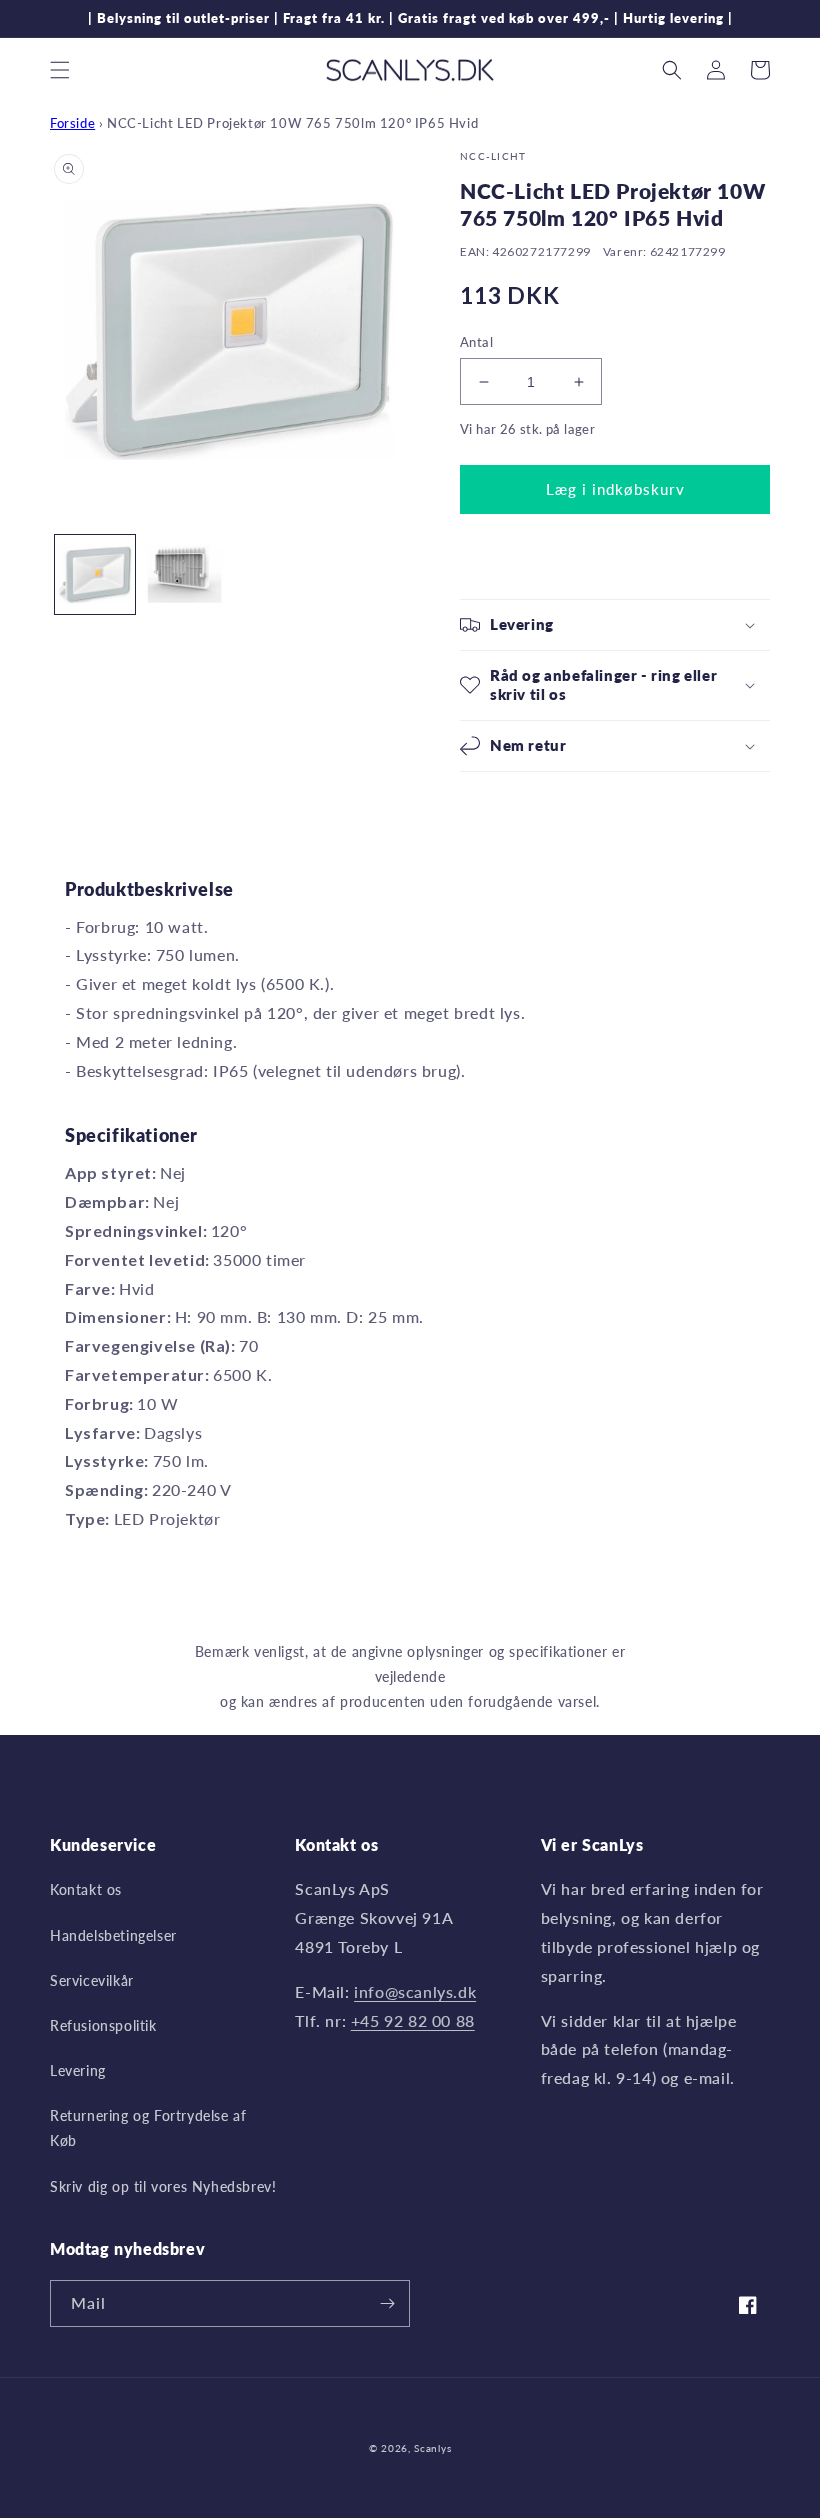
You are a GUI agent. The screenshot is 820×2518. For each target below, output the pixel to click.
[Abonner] (387, 2303)
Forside (72, 123)
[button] (60, 70)
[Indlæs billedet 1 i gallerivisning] (95, 575)
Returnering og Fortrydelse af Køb (148, 2128)
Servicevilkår (92, 1980)
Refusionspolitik (103, 2025)
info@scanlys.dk (415, 1991)
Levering (78, 2070)
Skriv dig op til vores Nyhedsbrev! (163, 2186)
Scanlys (432, 2448)
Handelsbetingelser (113, 1935)
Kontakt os (86, 1889)
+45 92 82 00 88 (413, 2020)
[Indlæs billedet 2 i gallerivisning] (185, 575)
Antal (476, 342)
